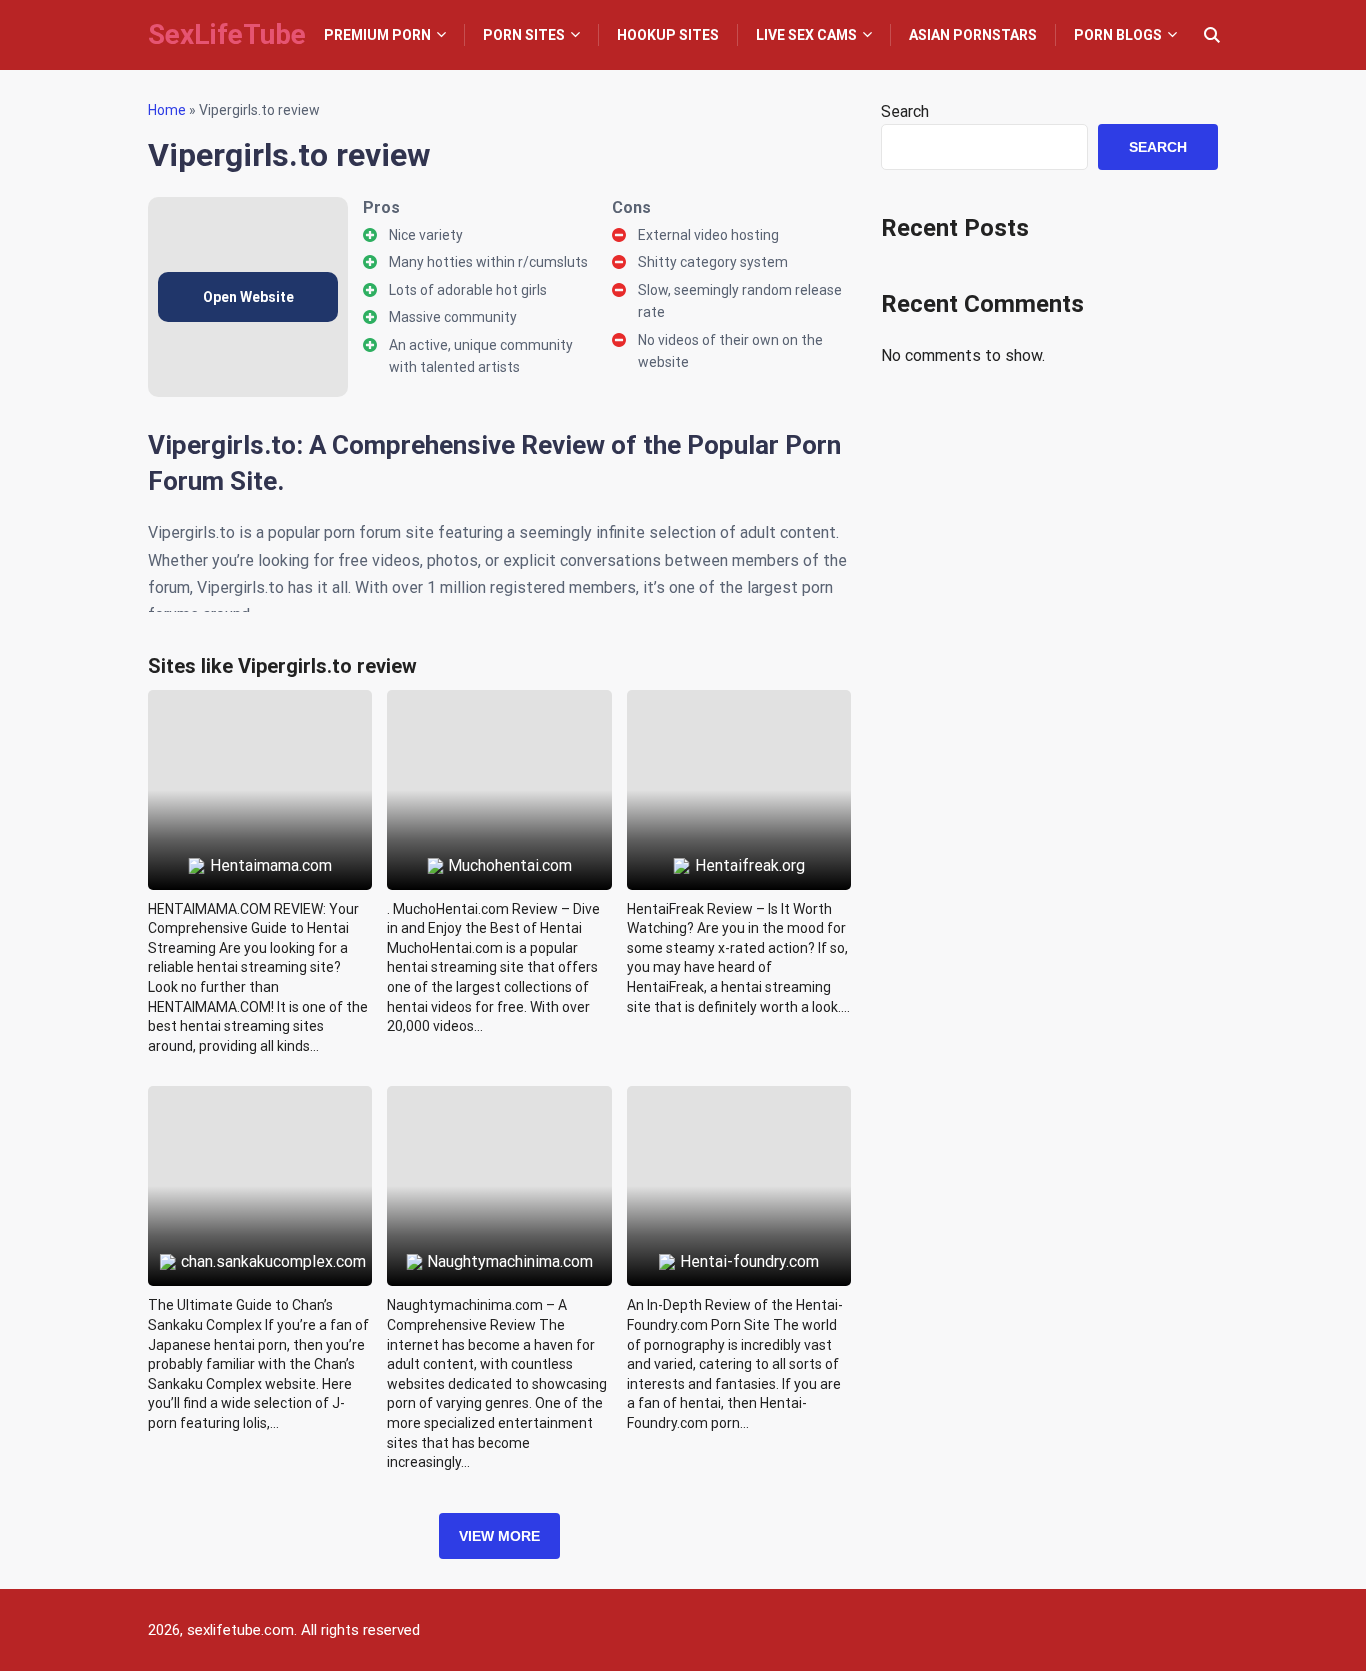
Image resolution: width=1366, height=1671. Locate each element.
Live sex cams (806, 35)
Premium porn (377, 35)
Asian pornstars (973, 35)
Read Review (260, 744)
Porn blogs (1118, 35)
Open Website (248, 297)
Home (167, 110)
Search (905, 111)
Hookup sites (668, 35)
